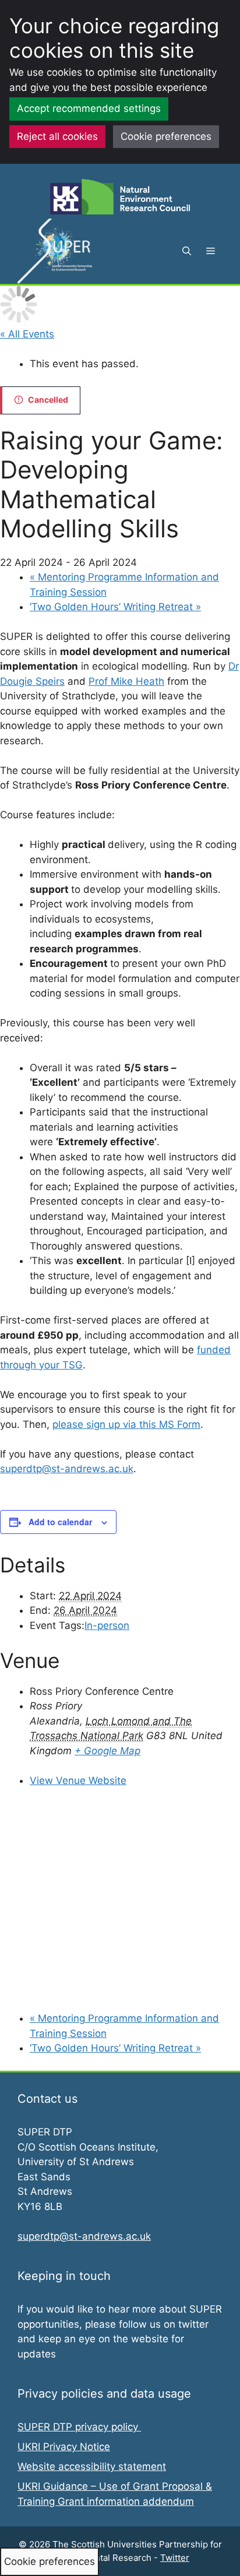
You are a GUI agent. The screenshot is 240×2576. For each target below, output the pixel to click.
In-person (107, 1625)
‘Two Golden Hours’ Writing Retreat (115, 607)
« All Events (27, 334)
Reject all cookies (57, 136)
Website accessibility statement (92, 2466)
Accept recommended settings (89, 108)
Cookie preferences (166, 136)
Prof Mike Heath (126, 681)
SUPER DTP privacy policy (79, 2427)
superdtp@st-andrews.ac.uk (67, 1469)
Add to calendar (60, 1522)
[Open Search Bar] (187, 251)
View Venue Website (78, 1780)
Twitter (175, 2558)
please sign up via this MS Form (126, 1424)
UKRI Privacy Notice (64, 2447)
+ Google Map (107, 1751)
